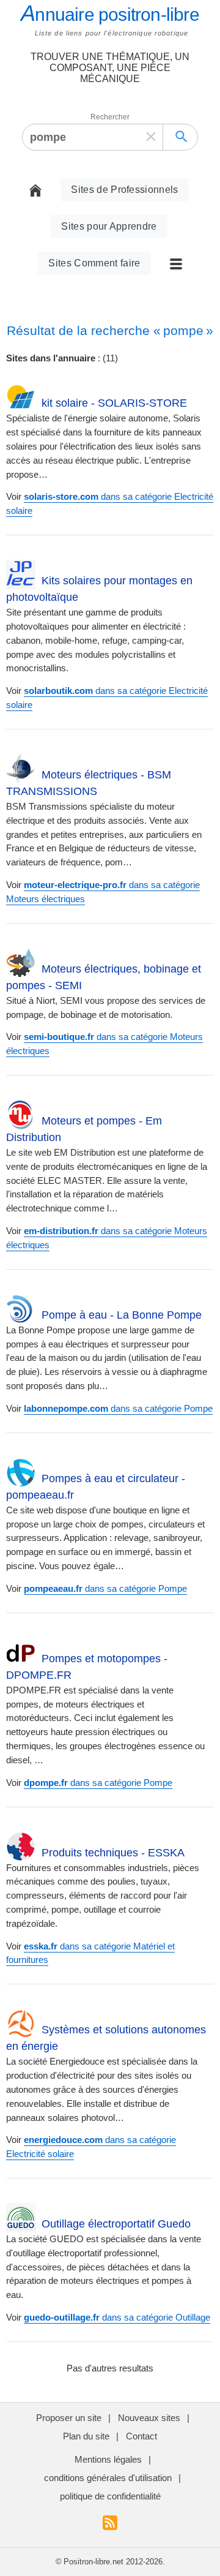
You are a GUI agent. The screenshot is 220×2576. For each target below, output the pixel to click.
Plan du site (86, 2436)
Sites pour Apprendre (109, 226)
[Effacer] (151, 137)
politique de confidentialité (110, 2496)
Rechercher (110, 117)
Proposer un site (69, 2418)
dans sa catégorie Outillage (117, 2317)
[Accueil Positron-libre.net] (40, 190)
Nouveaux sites (149, 2418)
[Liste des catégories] (171, 263)
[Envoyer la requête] (182, 137)
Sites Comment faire (94, 263)
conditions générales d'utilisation (108, 2478)
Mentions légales (108, 2459)
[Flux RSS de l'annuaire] (110, 2526)
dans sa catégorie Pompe (118, 1408)
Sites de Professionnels (124, 190)
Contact (141, 2436)
